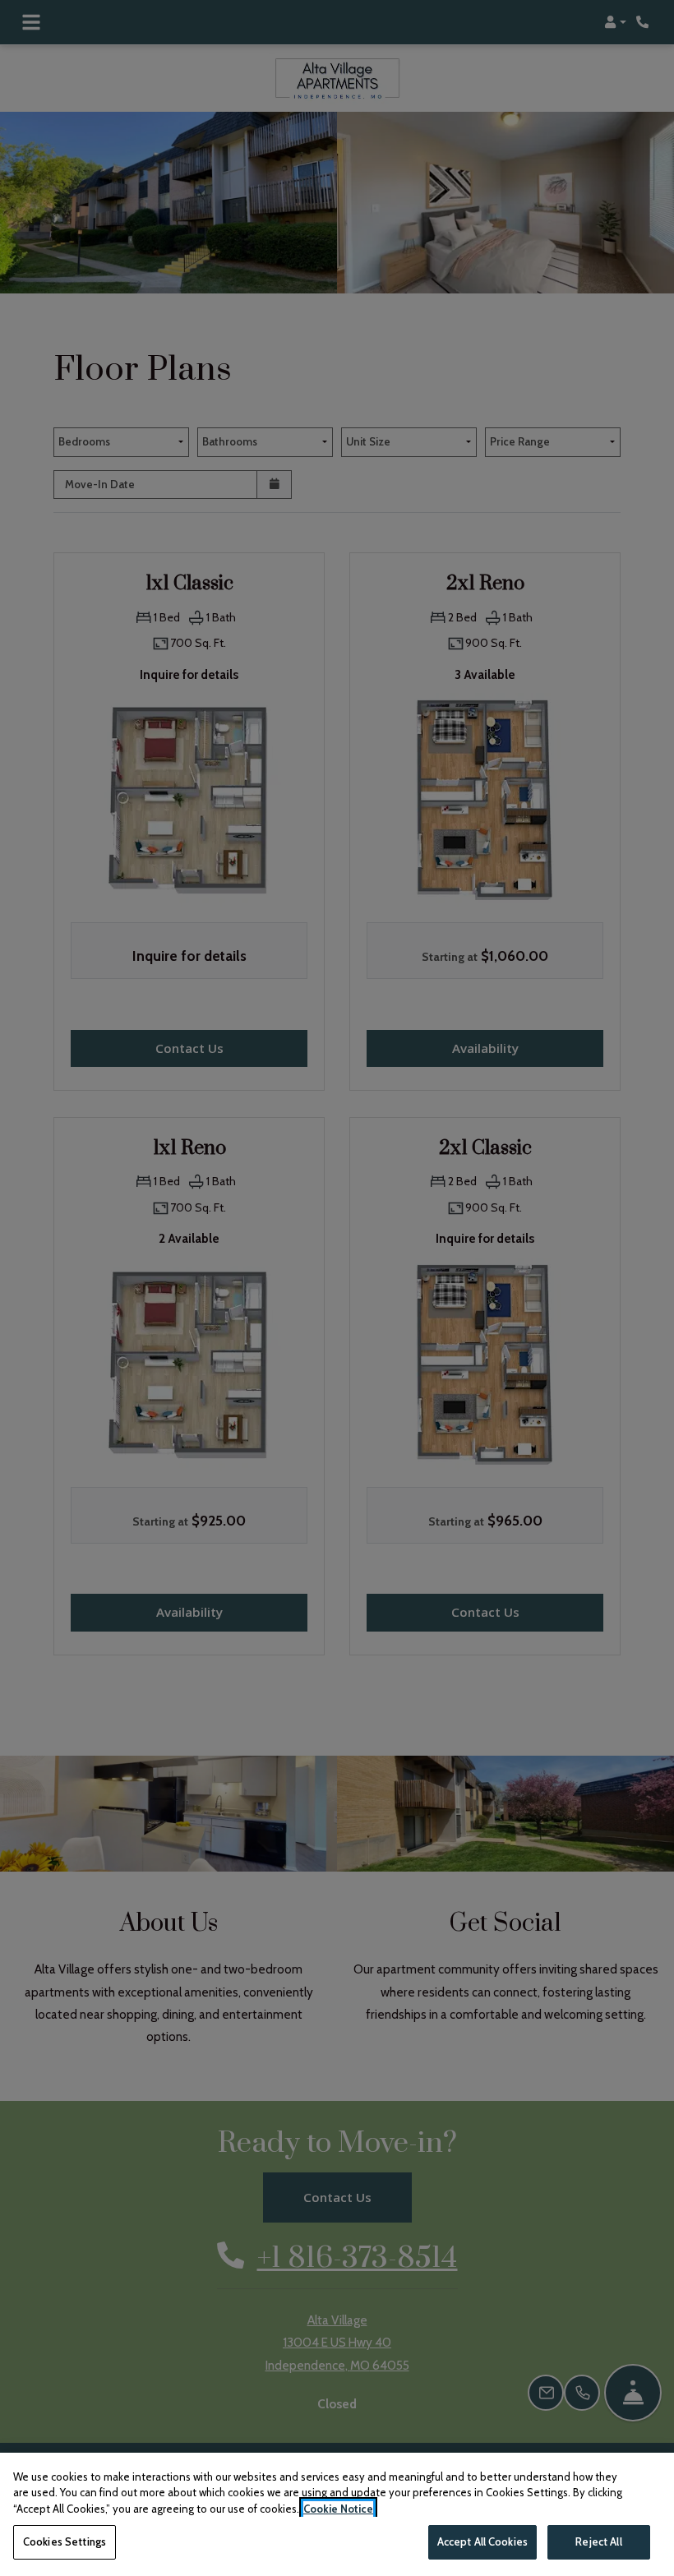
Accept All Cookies (482, 2541)
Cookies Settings (65, 2541)
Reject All (598, 2541)
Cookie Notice (338, 2509)
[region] (337, 2514)
